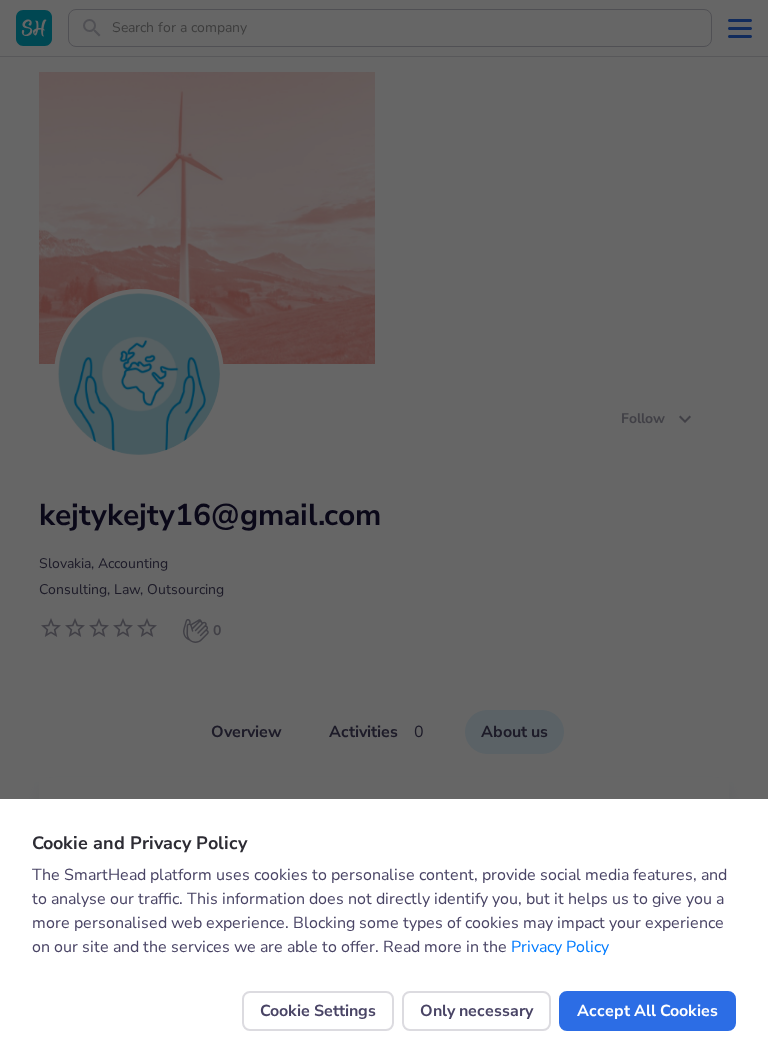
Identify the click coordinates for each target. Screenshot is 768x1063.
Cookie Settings (318, 1011)
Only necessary (476, 1011)
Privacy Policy (560, 947)
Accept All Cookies (647, 1011)
